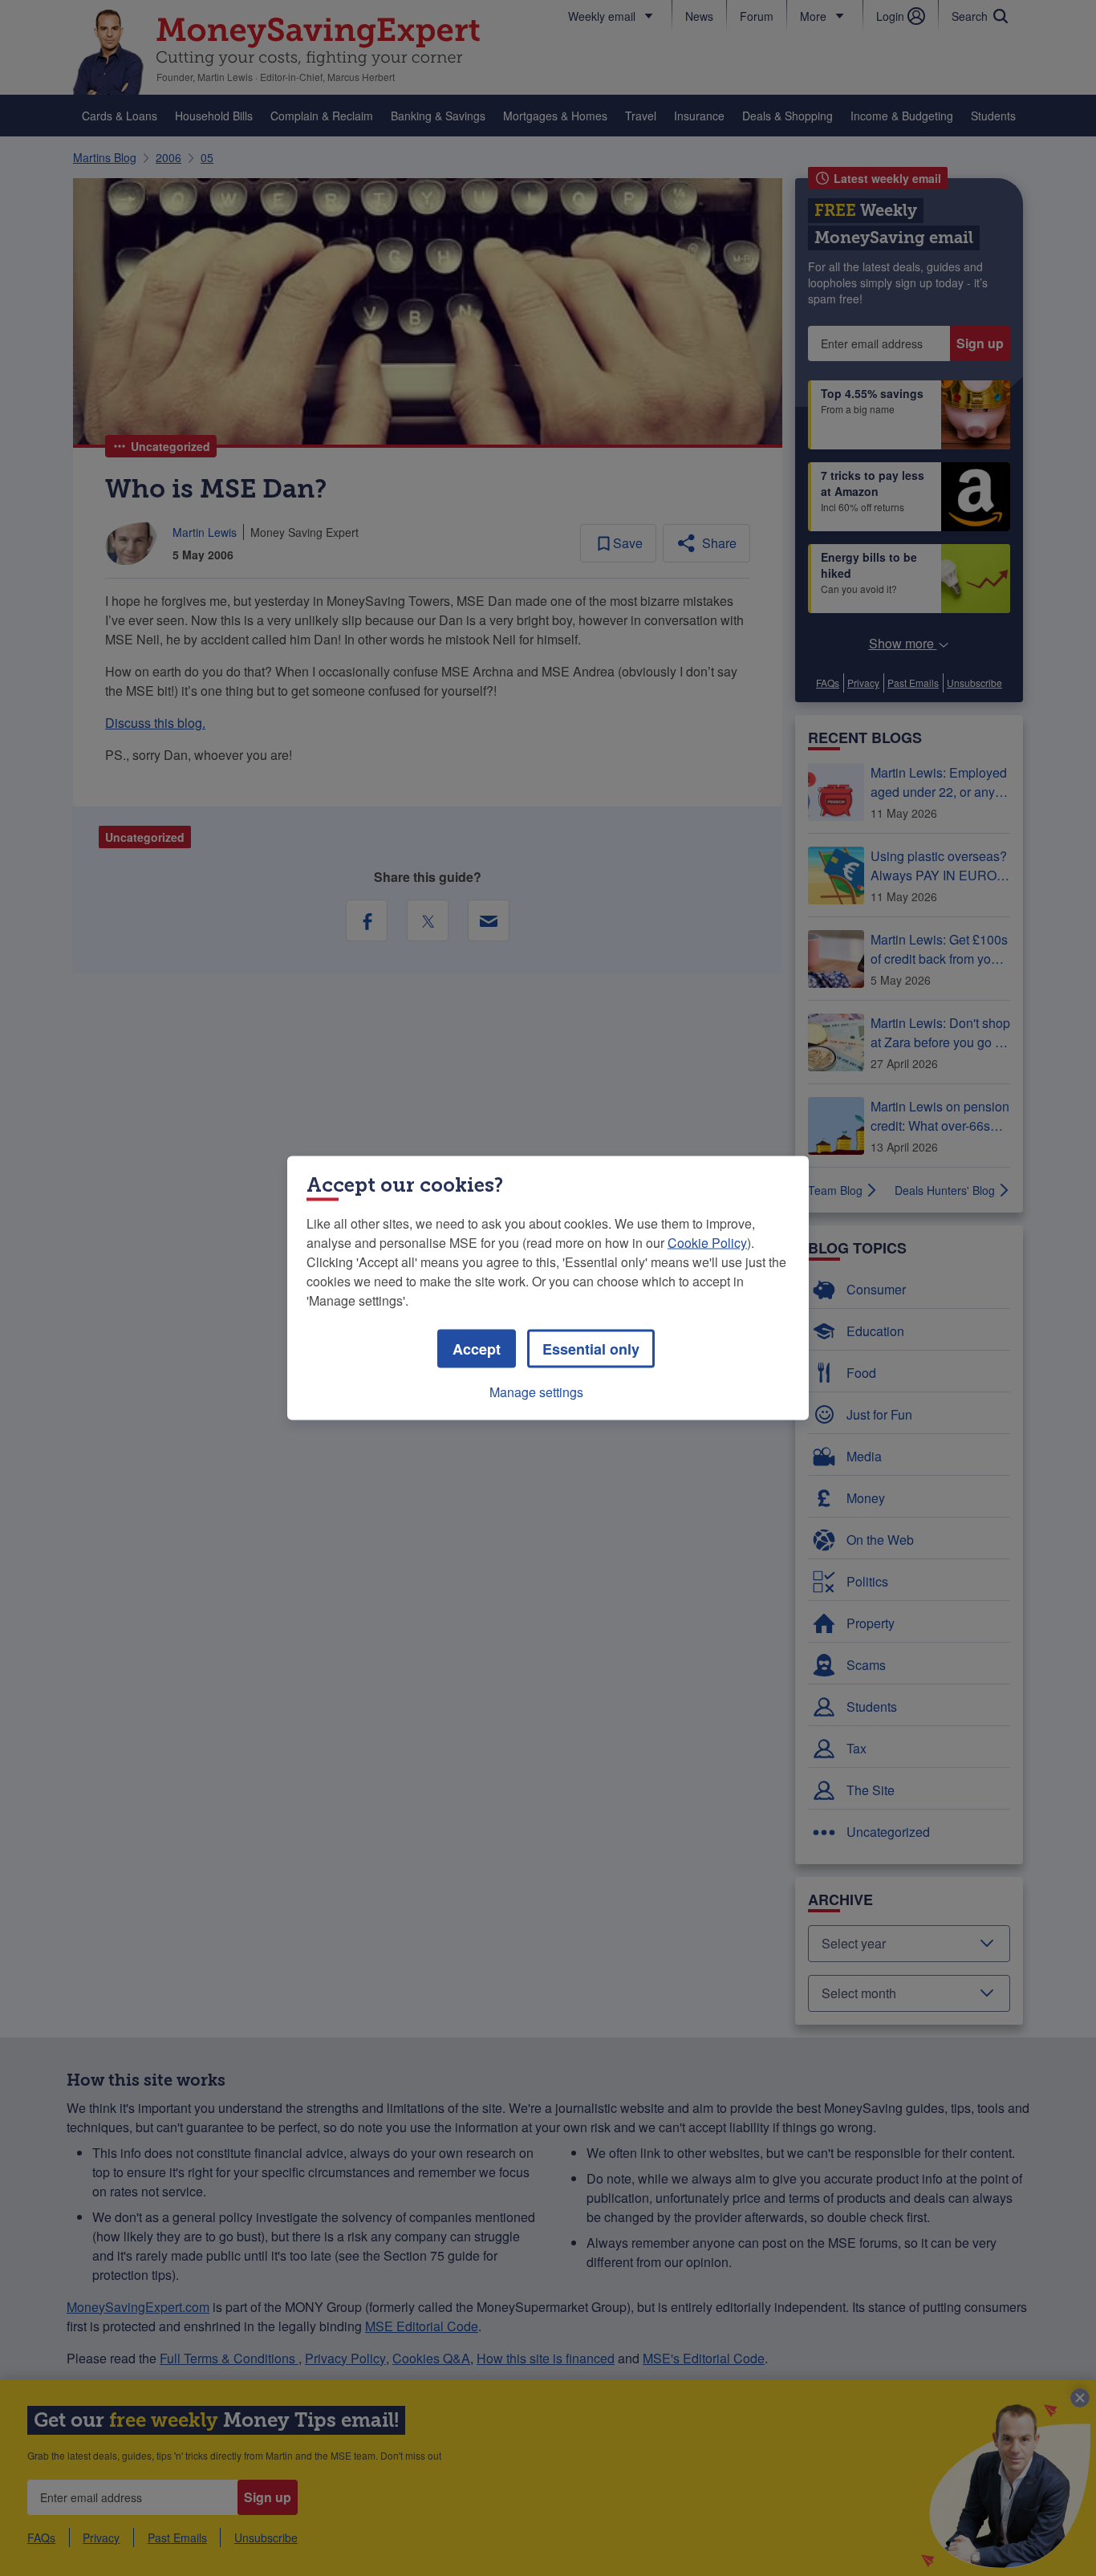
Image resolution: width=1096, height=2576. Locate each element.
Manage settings (536, 1392)
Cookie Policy (707, 1243)
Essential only (591, 1349)
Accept (477, 1349)
